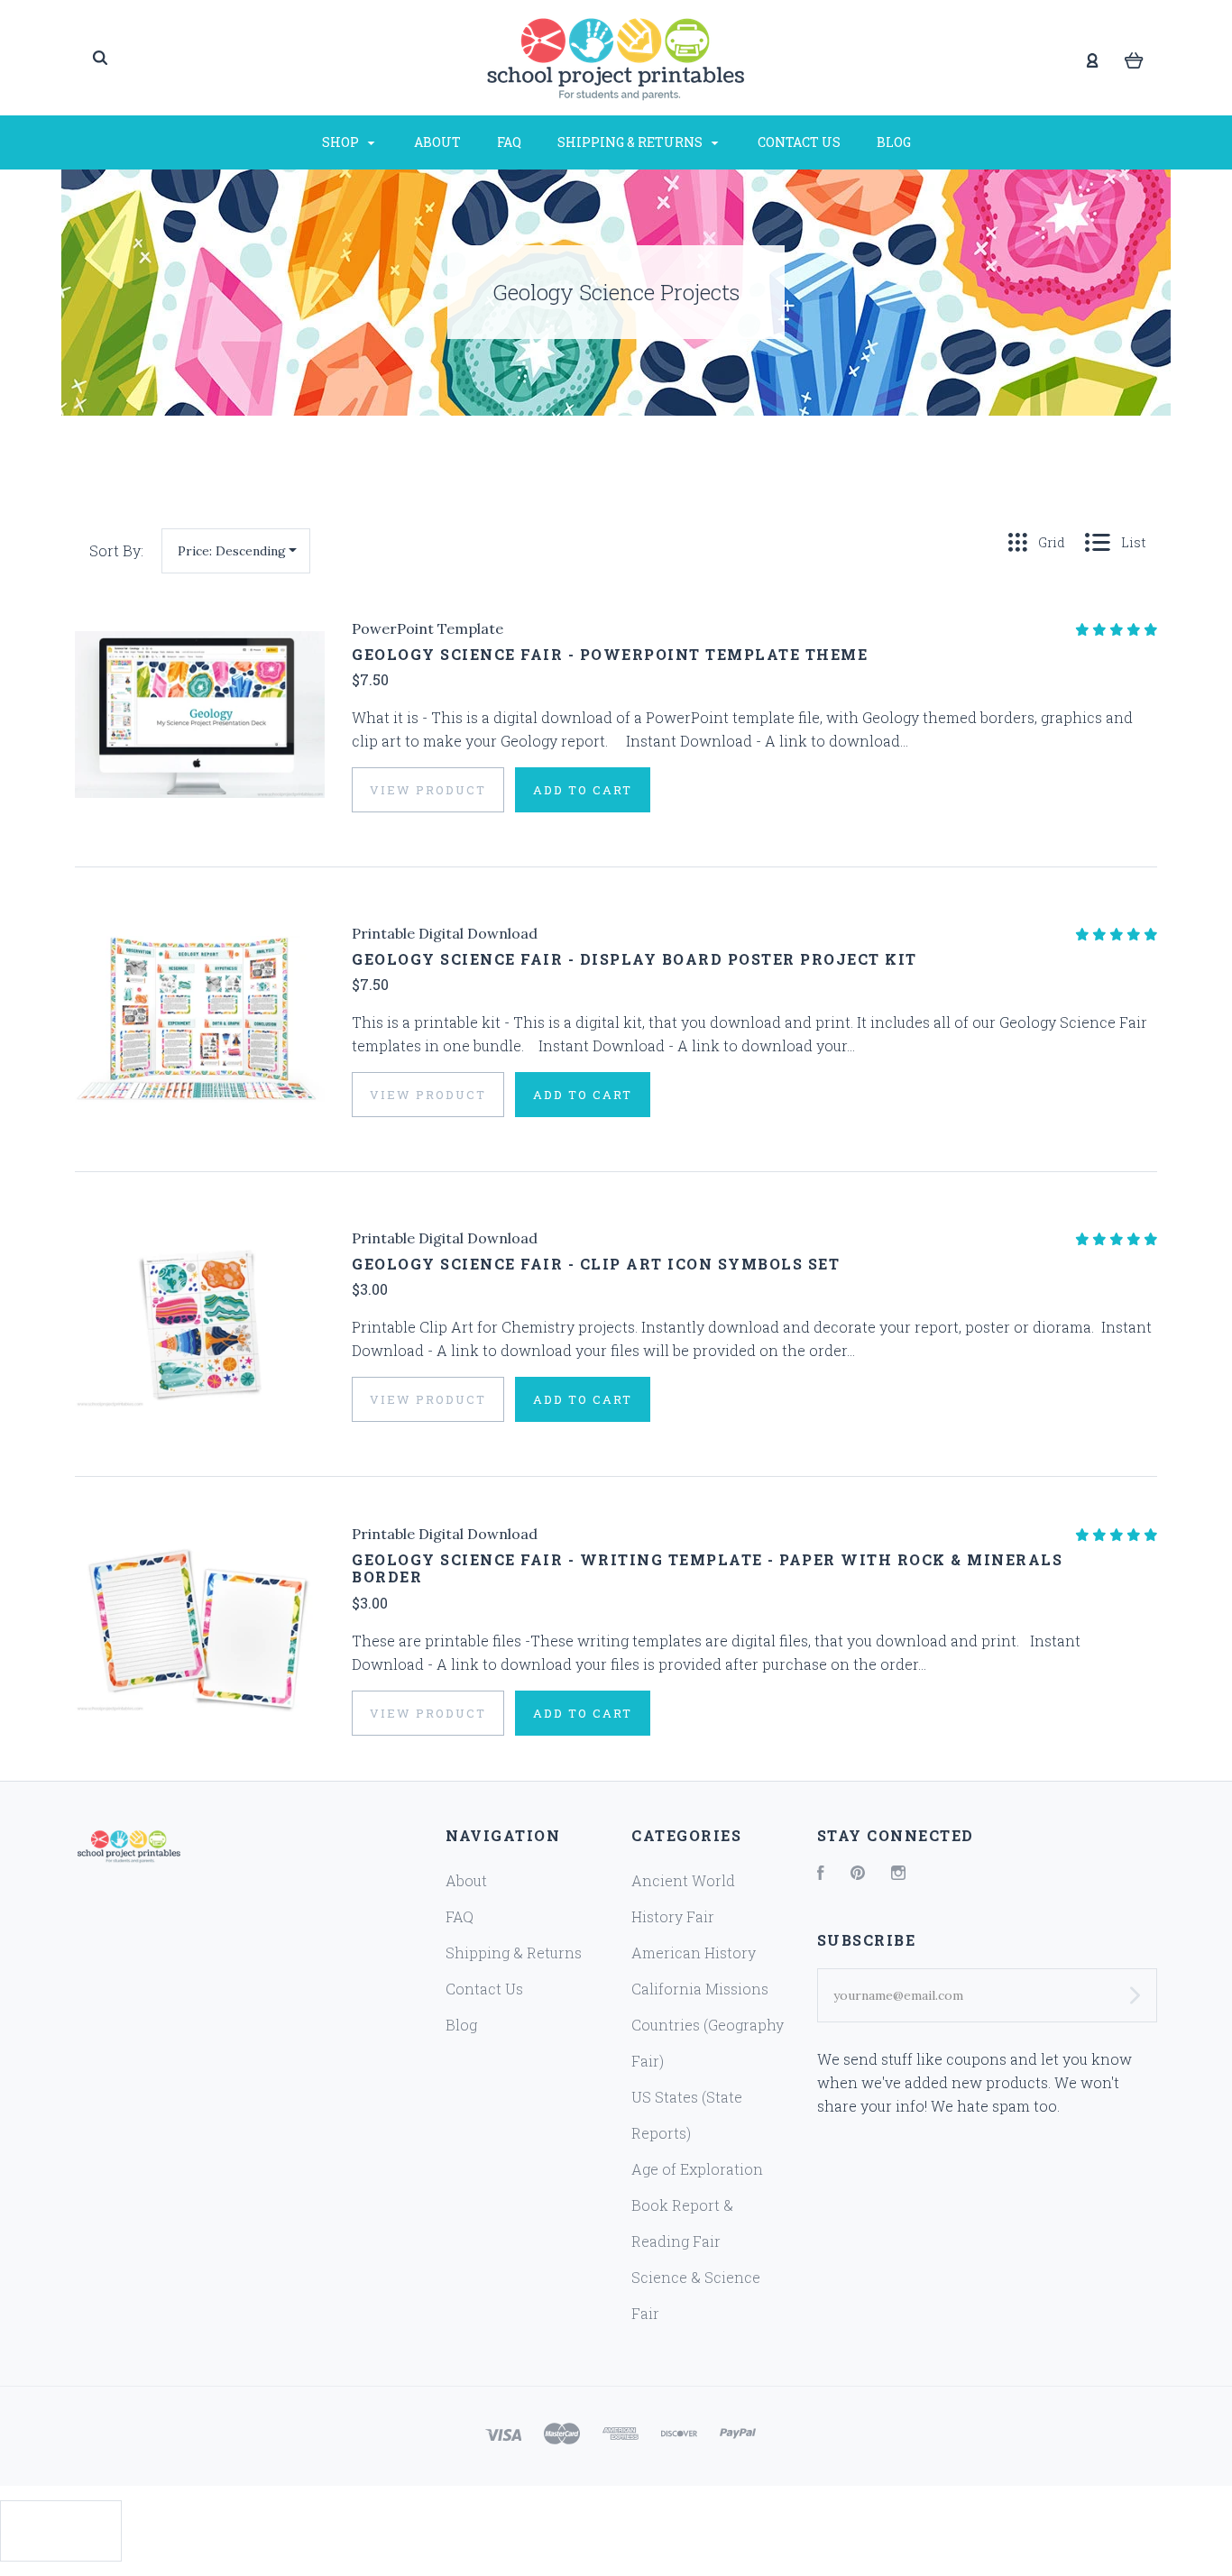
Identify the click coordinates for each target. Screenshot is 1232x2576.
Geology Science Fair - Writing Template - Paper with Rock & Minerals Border (707, 1568)
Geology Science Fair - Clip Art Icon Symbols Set (596, 1264)
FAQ (509, 142)
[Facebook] (821, 1874)
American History (694, 1953)
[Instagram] (898, 1874)
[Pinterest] (858, 1874)
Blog (894, 142)
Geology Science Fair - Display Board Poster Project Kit (634, 959)
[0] (1134, 59)
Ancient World (683, 1880)
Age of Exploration (697, 2169)
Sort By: (116, 550)
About (437, 142)
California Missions (700, 1989)
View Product (428, 790)
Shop (342, 142)
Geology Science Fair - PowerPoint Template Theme (610, 654)
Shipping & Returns (631, 142)
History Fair (673, 1916)
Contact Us (799, 142)
